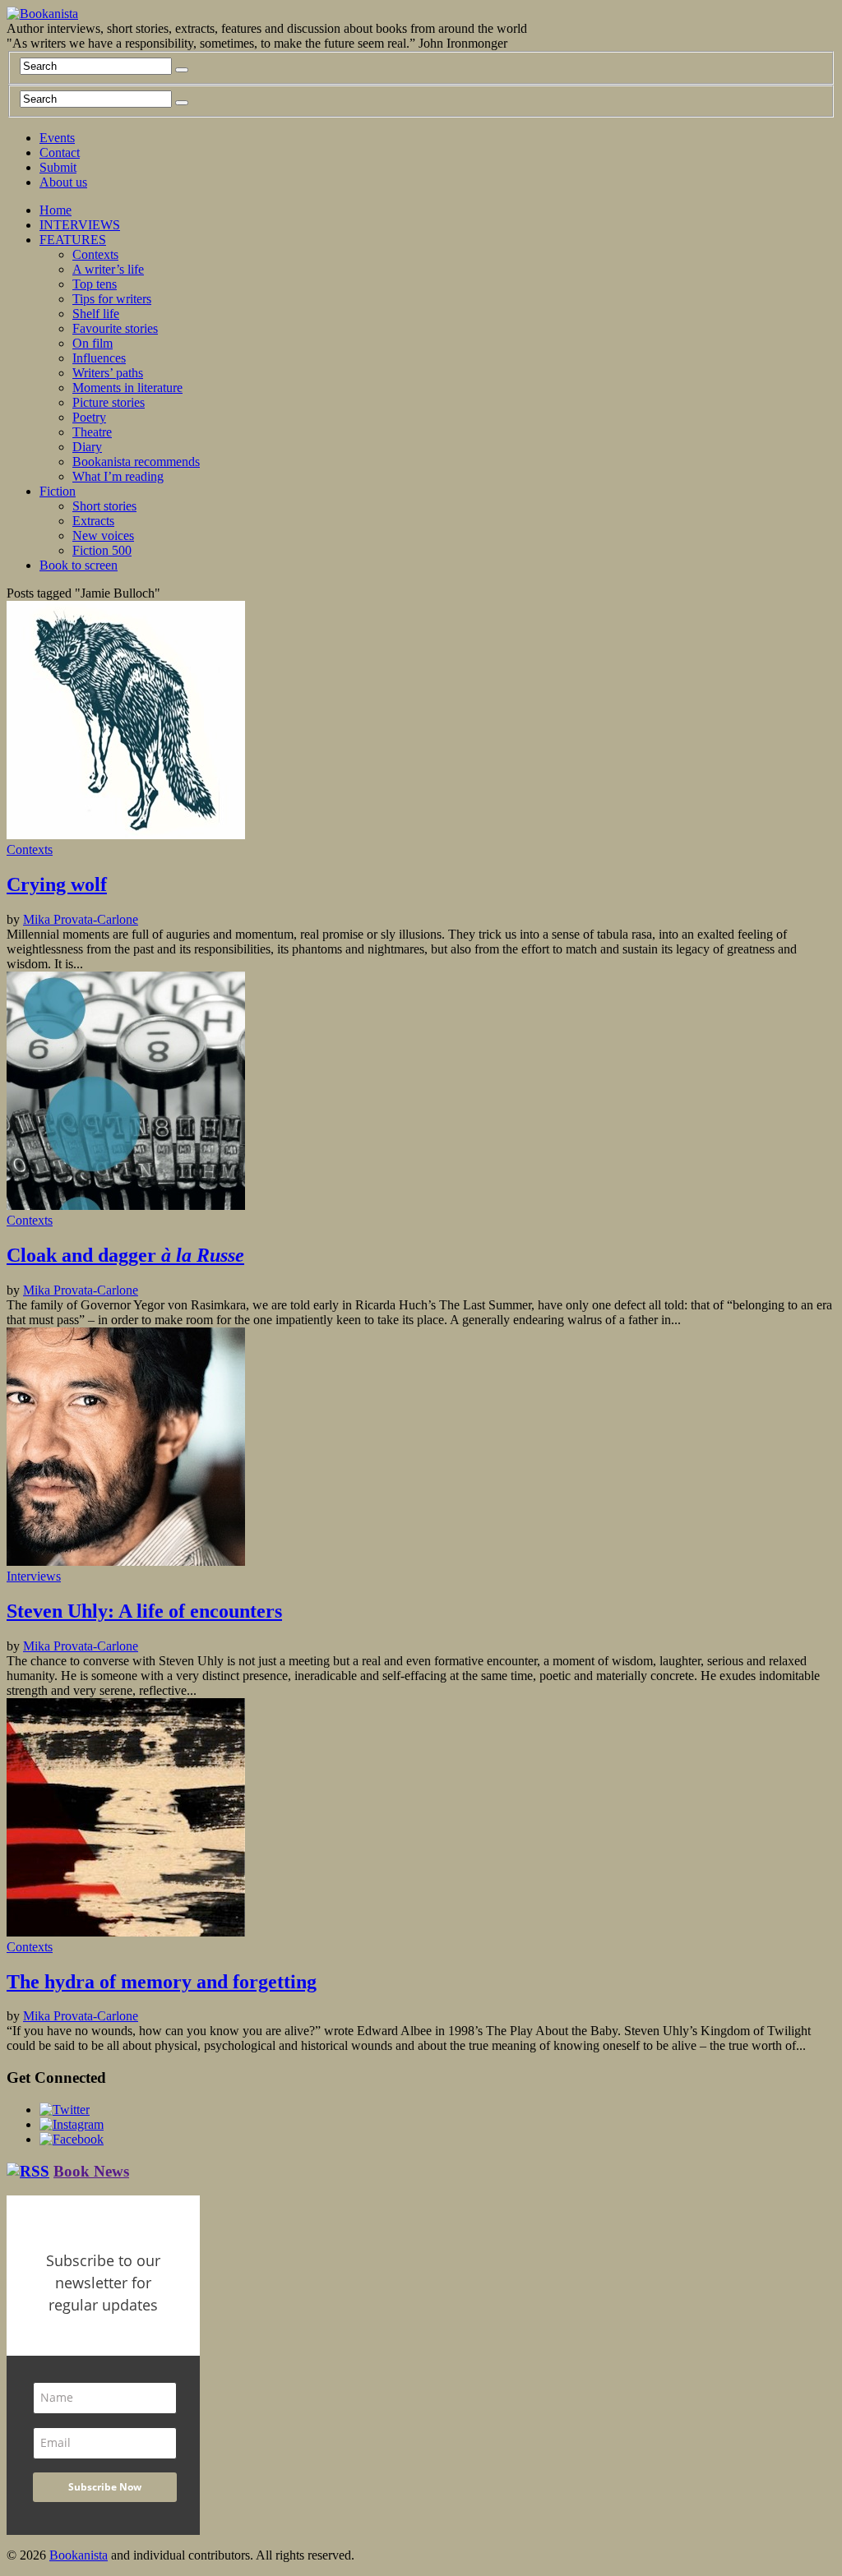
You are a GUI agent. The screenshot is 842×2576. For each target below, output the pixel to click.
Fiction (58, 491)
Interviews (34, 1576)
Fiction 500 (102, 550)
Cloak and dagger (125, 1255)
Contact (60, 152)
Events (57, 138)
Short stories (104, 506)
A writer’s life (108, 269)
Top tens (95, 284)
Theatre (92, 432)
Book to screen (79, 565)
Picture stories (109, 402)
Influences (99, 358)
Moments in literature (127, 388)
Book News (91, 2171)
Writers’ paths (108, 373)
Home (56, 210)
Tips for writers (112, 299)
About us (63, 182)
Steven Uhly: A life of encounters (144, 1611)
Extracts (93, 521)
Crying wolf (57, 884)
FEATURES (73, 240)
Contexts (95, 254)
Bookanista (79, 2555)
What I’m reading (118, 476)
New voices (103, 536)
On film (93, 343)
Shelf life (96, 314)
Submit (58, 167)
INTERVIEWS (80, 225)
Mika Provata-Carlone (81, 919)
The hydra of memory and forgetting (162, 1982)
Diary (87, 447)
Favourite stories (115, 328)
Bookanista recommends (136, 462)
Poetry (89, 417)
